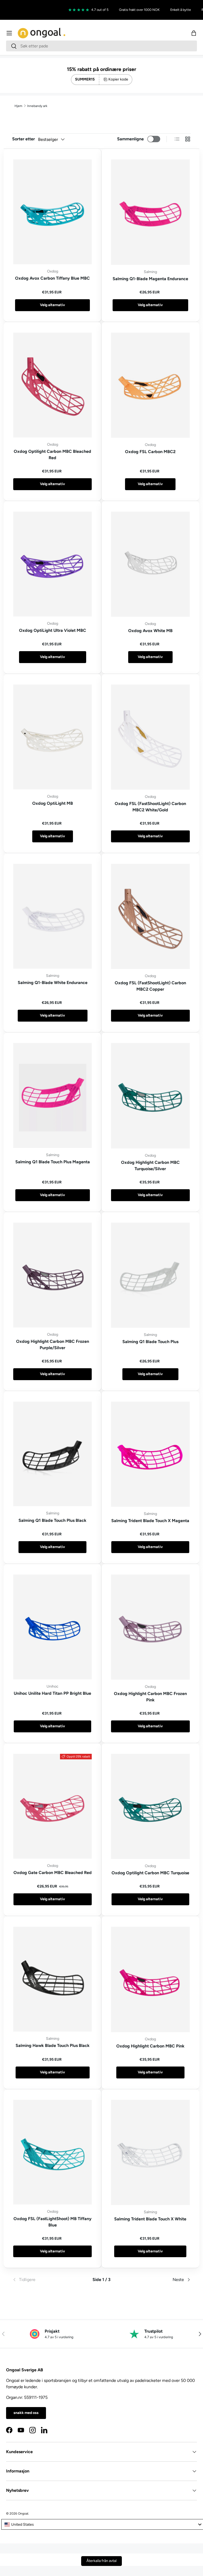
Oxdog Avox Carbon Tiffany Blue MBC (52, 278)
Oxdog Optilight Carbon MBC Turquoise (150, 1873)
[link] (42, 2280)
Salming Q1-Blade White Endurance (53, 983)
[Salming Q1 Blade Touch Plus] (150, 1275)
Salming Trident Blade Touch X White (150, 2219)
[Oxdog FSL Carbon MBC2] (150, 385)
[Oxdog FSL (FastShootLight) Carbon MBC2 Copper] (150, 916)
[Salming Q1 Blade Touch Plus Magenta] (52, 1095)
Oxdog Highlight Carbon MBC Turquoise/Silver (150, 1166)
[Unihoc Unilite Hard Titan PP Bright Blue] (52, 1627)
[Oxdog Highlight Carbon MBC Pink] (150, 1979)
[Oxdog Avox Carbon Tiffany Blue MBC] (52, 212)
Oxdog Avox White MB (150, 631)
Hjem (18, 106)
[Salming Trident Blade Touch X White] (150, 2152)
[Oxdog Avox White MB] (150, 564)
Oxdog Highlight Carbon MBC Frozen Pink (150, 1697)
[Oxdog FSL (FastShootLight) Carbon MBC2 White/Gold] (150, 737)
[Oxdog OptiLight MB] (52, 737)
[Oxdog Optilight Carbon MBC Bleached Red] (52, 385)
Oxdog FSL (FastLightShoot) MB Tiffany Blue (52, 2222)
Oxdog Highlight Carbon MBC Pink (150, 2046)
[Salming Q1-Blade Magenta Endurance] (150, 212)
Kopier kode (118, 79)
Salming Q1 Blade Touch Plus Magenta (53, 1162)
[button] (194, 33)
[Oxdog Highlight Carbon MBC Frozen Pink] (150, 1627)
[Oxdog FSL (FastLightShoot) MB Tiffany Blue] (52, 2152)
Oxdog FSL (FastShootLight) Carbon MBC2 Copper (150, 986)
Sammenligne (130, 139)
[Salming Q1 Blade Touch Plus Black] (52, 1454)
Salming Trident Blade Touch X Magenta (150, 1521)
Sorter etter (24, 139)
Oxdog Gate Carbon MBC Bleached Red (53, 1873)
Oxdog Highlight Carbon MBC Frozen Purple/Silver (53, 1345)
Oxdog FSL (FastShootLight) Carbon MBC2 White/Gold (150, 807)
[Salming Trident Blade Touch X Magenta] (150, 1454)
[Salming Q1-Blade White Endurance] (52, 916)
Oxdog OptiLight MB (53, 803)
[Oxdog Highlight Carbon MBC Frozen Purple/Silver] (52, 1275)
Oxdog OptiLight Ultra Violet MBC (53, 630)
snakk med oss (26, 2413)
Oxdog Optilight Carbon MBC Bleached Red (52, 455)
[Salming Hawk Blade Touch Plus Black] (52, 1979)
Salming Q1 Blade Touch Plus (150, 1342)
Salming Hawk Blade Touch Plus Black (53, 2045)
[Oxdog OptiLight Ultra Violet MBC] (52, 564)
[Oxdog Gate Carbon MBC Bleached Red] (52, 1806)
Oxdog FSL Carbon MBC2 (150, 452)
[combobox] (101, 46)
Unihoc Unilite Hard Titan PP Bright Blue (52, 1693)
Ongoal (23, 2514)
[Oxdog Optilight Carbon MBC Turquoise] (150, 1806)
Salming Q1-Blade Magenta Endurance (150, 279)
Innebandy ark (37, 106)
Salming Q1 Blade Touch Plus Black (52, 1520)
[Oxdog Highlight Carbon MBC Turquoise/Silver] (150, 1096)
